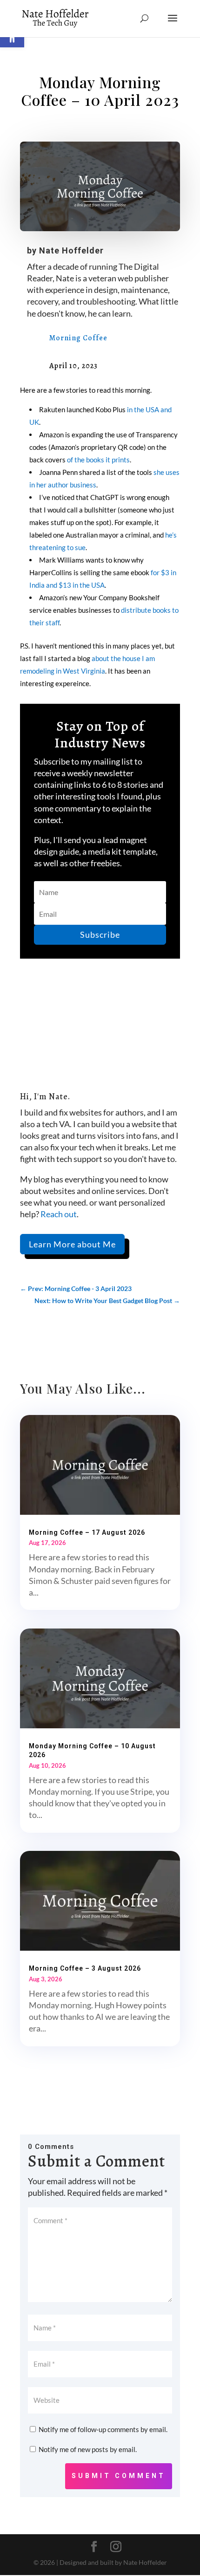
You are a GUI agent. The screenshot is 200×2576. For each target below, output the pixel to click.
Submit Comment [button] (119, 2476)
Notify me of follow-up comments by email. (103, 2429)
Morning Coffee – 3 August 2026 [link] (85, 1968)
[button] (173, 24)
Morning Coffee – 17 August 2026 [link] (87, 1532)
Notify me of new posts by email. (88, 2449)
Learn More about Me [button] (72, 1244)
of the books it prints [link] (98, 460)
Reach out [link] (59, 1214)
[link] (55, 18)
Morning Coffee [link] (78, 338)
